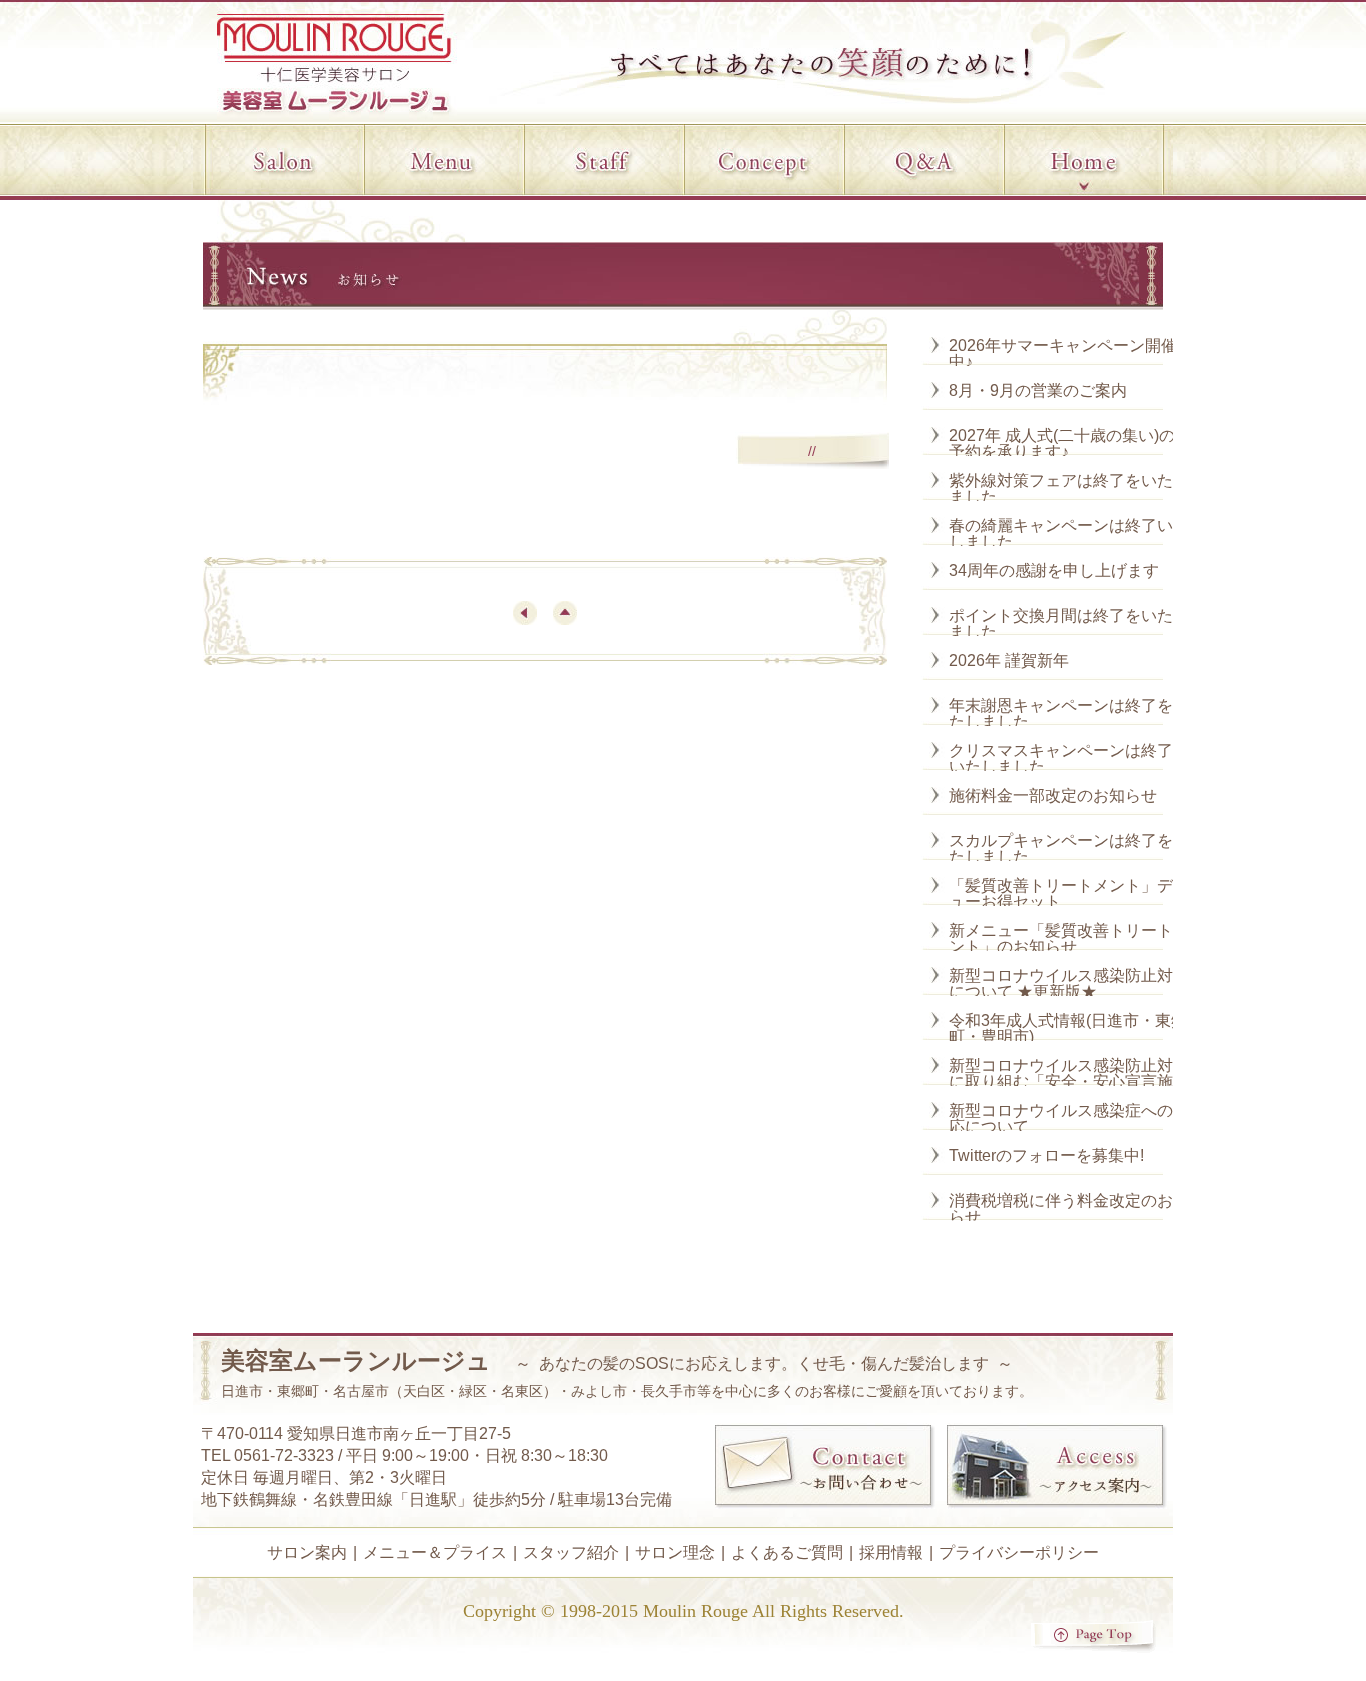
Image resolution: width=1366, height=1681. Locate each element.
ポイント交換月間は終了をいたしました (1069, 623)
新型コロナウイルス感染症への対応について (1069, 1118)
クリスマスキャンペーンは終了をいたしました (1069, 758)
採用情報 (891, 1552)
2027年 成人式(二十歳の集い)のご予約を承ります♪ (1070, 443)
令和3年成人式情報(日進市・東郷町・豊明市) (1068, 1028)
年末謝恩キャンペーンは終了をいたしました (1069, 713)
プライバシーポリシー (1019, 1552)
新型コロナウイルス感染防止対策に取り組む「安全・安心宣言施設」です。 (1069, 1081)
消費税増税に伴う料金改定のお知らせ (1069, 1208)
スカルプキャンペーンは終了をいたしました (1069, 848)
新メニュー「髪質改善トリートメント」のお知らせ (1069, 938)
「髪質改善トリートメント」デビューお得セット (1069, 893)
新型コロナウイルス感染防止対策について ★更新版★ (1069, 983)
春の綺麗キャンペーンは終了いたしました (1069, 533)
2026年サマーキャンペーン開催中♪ (1063, 353)
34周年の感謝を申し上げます (1054, 570)
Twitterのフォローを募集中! (1046, 1155)
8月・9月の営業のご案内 (1038, 390)
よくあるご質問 (787, 1552)
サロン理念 (675, 1552)
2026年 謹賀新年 (1009, 660)
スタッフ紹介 (571, 1552)
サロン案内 (307, 1552)
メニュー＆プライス (435, 1552)
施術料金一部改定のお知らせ (1053, 795)
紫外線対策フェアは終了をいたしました (1069, 488)
